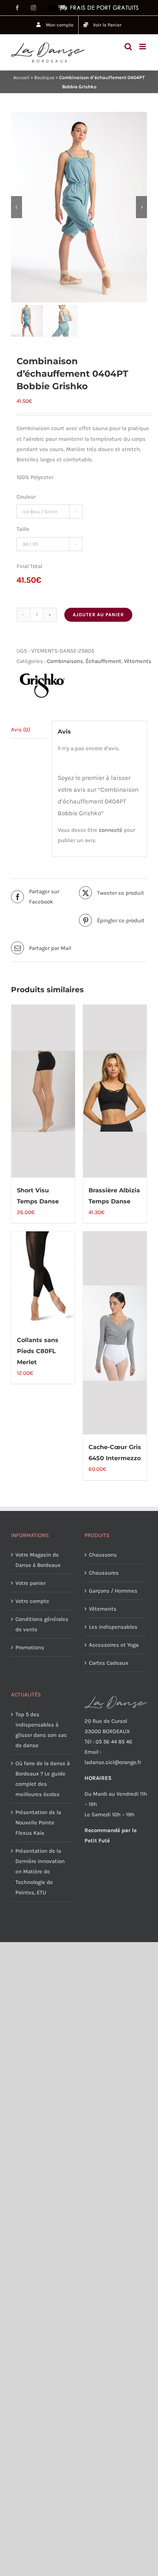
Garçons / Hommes (113, 1591)
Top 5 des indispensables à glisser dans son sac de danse (41, 1730)
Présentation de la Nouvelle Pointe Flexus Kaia (38, 1823)
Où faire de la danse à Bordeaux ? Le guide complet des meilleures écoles (43, 1779)
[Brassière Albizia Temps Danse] (115, 1091)
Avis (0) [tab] (21, 730)
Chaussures (104, 1573)
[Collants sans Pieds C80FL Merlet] (43, 1279)
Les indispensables (113, 1627)
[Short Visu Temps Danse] (43, 1091)
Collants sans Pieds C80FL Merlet (38, 1351)
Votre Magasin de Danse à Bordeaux (38, 1560)
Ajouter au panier (98, 615)
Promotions (30, 1647)
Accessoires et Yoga (114, 1645)
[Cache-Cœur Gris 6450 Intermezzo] (115, 1333)
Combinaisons (65, 661)
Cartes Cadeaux (109, 1663)
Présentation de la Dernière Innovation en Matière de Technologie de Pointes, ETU (40, 1871)
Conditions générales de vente (42, 1624)
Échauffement (103, 661)
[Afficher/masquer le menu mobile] (143, 47)
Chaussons (103, 1555)
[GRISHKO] (44, 685)
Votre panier (30, 1583)
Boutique (44, 77)
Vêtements (138, 661)
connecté (111, 830)
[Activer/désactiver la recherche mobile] (128, 47)
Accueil (21, 77)
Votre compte (32, 1601)
